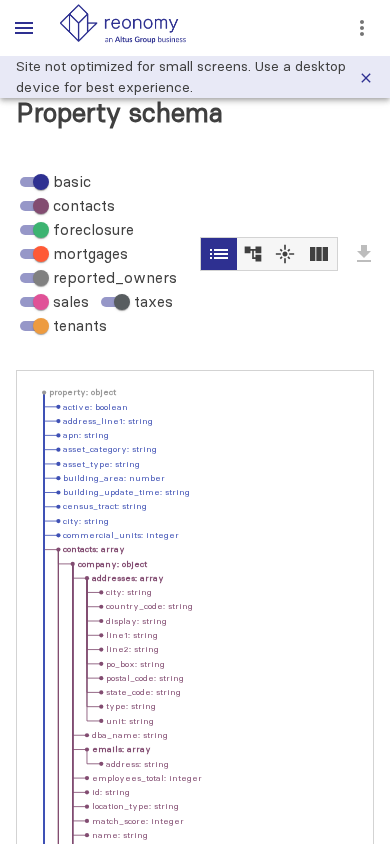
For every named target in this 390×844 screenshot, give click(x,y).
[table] (318, 254)
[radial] (284, 254)
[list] (219, 254)
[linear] (252, 254)
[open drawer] (24, 28)
